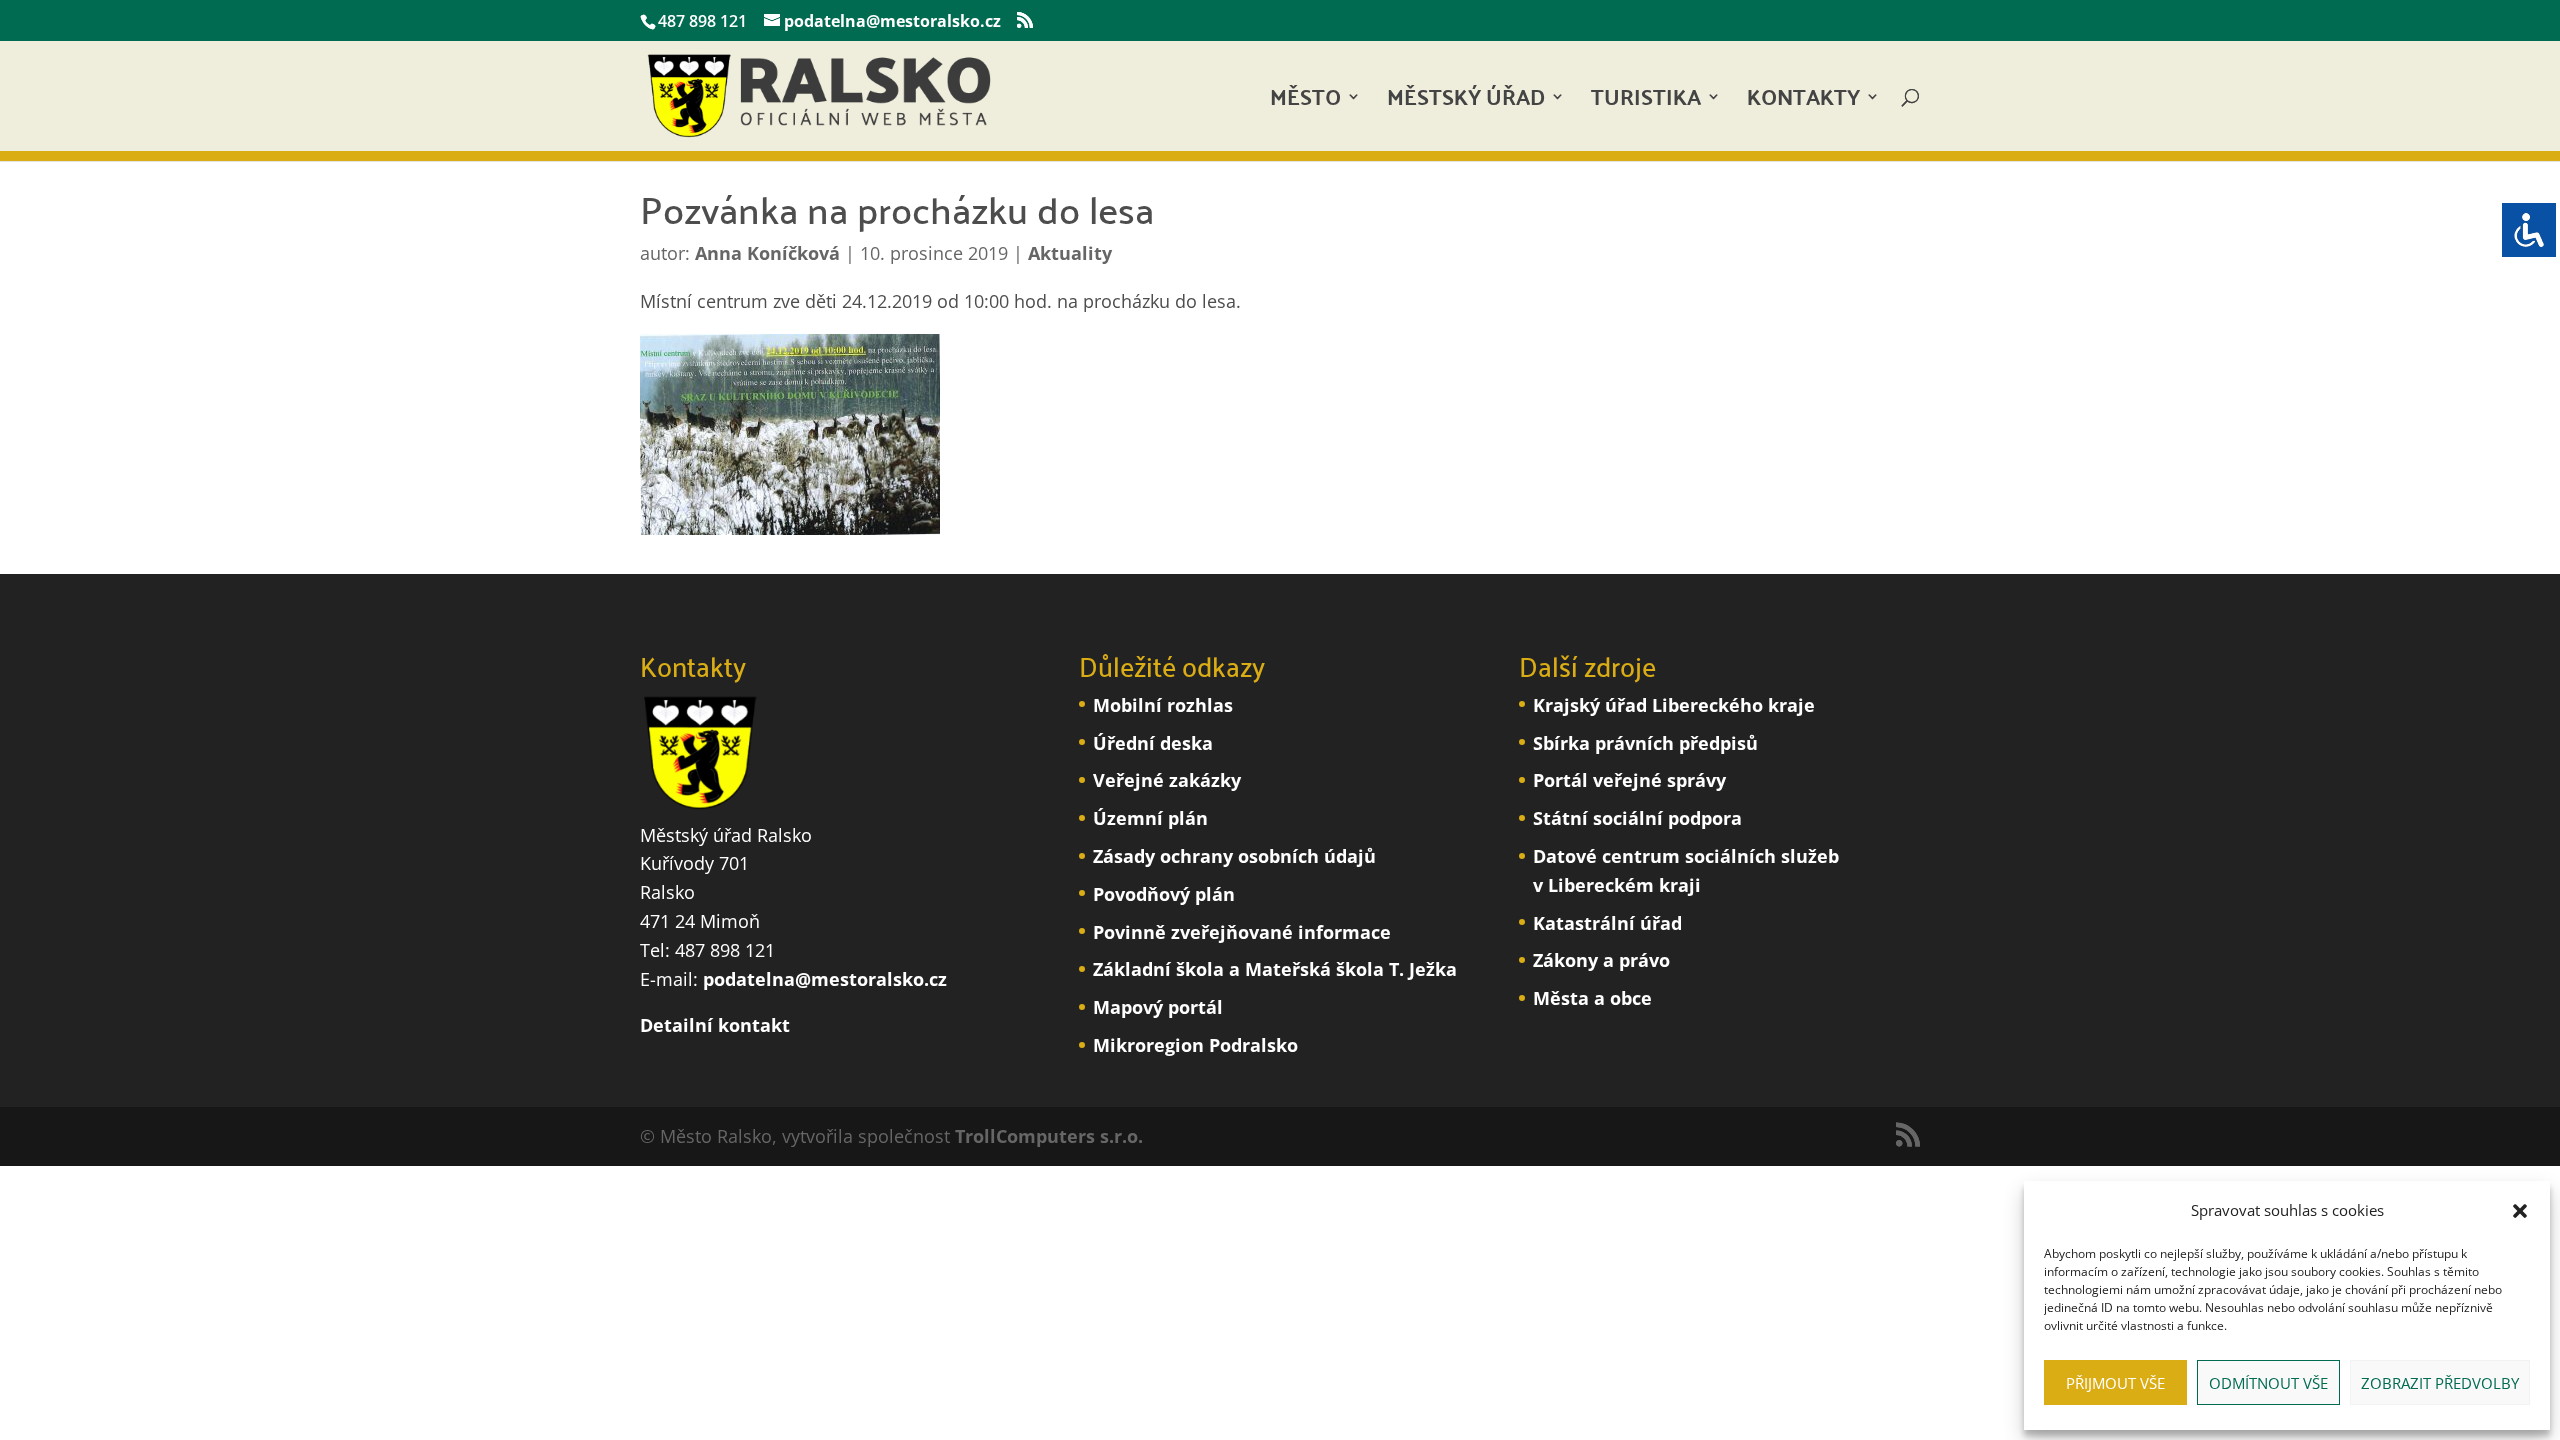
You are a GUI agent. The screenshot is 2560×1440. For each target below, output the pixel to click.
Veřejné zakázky (1167, 780)
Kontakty (1803, 102)
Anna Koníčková (767, 253)
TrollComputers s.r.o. (1049, 1136)
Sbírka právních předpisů (1645, 743)
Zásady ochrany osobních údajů (1234, 856)
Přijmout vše (2115, 1383)
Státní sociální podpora (1637, 818)
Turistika (1646, 102)
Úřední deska (1153, 743)
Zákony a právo (1601, 960)
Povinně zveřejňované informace (1242, 932)
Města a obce (1592, 998)
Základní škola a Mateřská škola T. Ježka (1275, 969)
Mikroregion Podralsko (1195, 1045)
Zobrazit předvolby (2440, 1383)
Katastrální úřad (1607, 923)
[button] (2520, 1211)
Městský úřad (1466, 102)
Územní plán (1150, 818)
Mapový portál (1158, 1007)
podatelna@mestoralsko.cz (825, 979)
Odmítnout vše (2268, 1383)
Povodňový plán (1164, 894)
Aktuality (1070, 253)
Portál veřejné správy (1629, 780)
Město (1305, 102)
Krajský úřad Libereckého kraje (1674, 705)
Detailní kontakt (715, 1025)
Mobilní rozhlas (1163, 705)
